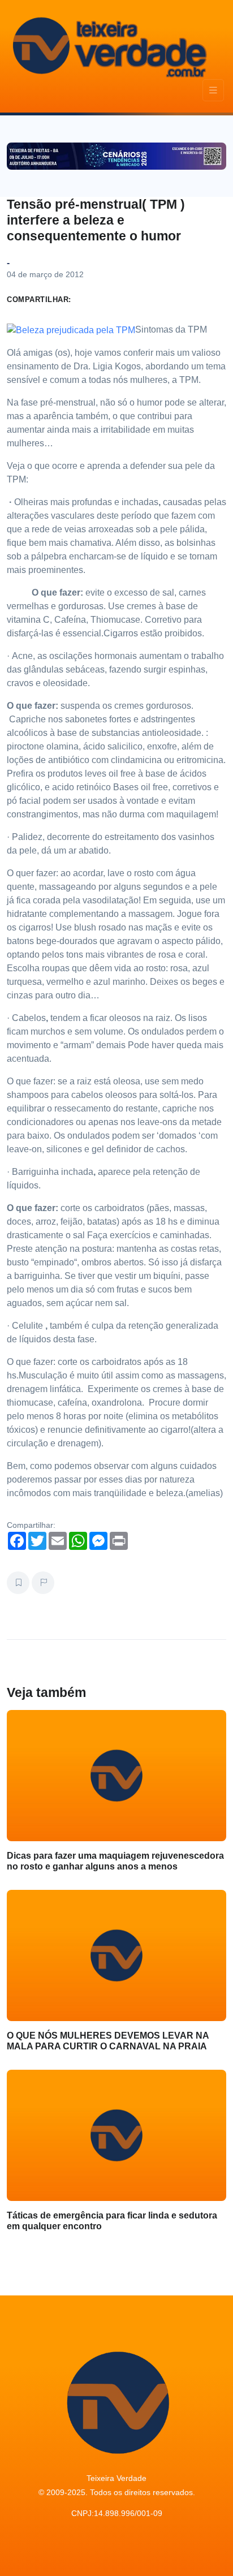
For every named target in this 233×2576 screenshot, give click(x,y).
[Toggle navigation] (213, 90)
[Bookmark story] (18, 1583)
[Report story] (43, 1583)
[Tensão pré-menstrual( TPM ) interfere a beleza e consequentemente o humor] (71, 329)
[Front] (108, 45)
